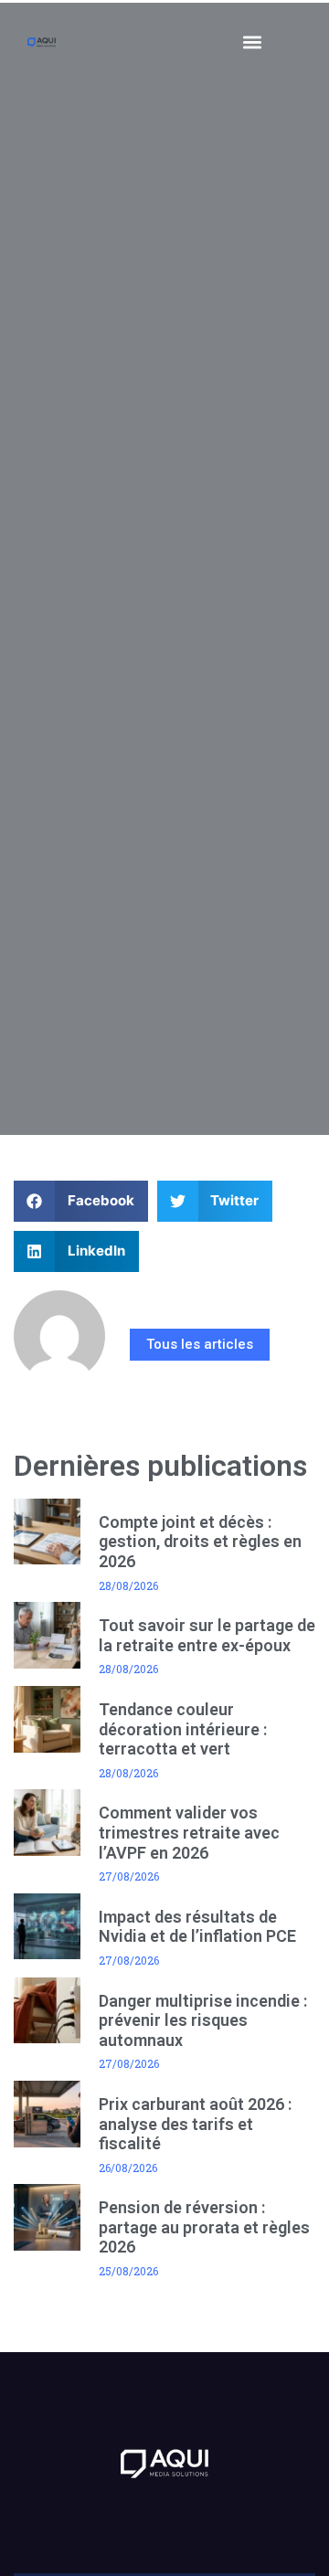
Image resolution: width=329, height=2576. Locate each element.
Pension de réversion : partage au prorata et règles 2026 (204, 2227)
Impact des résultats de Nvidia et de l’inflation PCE (197, 1927)
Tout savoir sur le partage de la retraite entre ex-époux (207, 1635)
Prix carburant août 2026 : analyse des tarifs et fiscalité (195, 2124)
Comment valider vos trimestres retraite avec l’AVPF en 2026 (189, 1832)
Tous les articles (200, 1344)
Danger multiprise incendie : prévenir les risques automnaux (203, 2020)
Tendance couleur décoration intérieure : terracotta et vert (183, 1729)
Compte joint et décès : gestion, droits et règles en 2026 (200, 1542)
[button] (253, 42)
